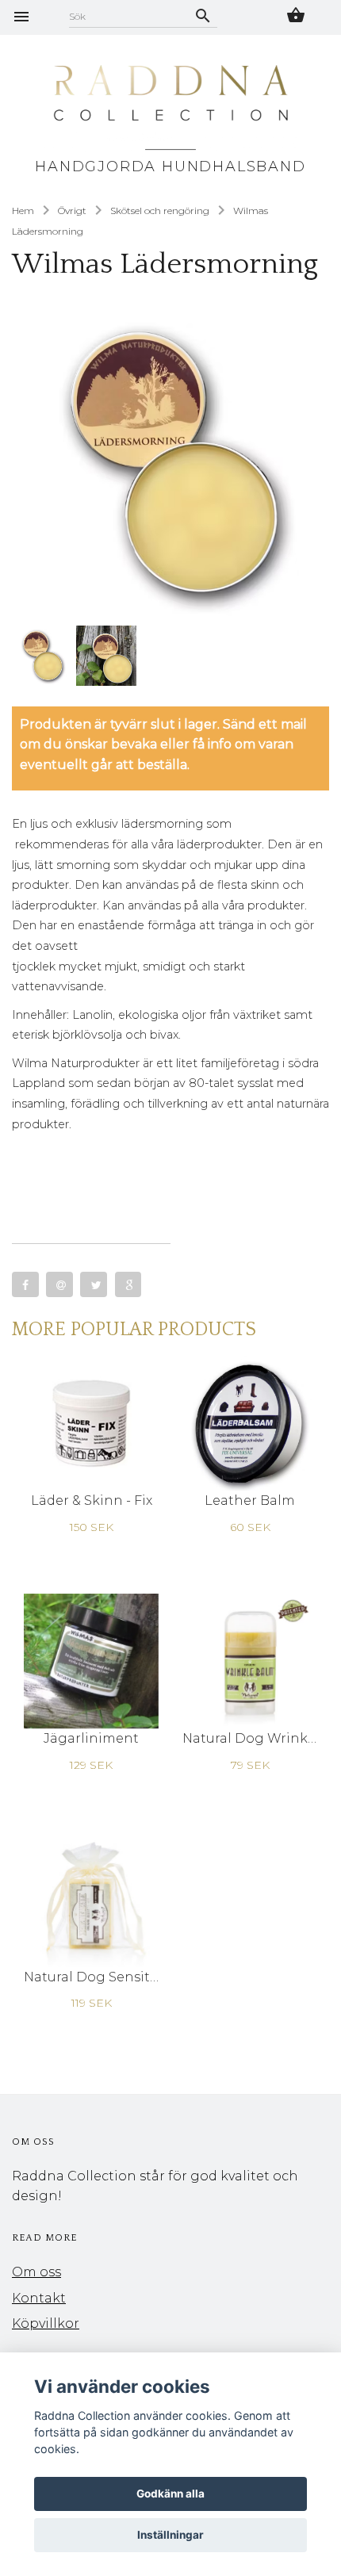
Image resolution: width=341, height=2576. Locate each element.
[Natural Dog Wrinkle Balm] (250, 1661)
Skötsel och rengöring (160, 211)
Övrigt (72, 211)
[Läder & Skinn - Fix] (91, 1422)
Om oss (36, 2272)
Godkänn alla (170, 2494)
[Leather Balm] (250, 1422)
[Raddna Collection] (170, 109)
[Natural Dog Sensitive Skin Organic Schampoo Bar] (91, 1899)
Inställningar (170, 2535)
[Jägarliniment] (91, 1661)
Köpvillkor (46, 2323)
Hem (23, 211)
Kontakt (39, 2298)
